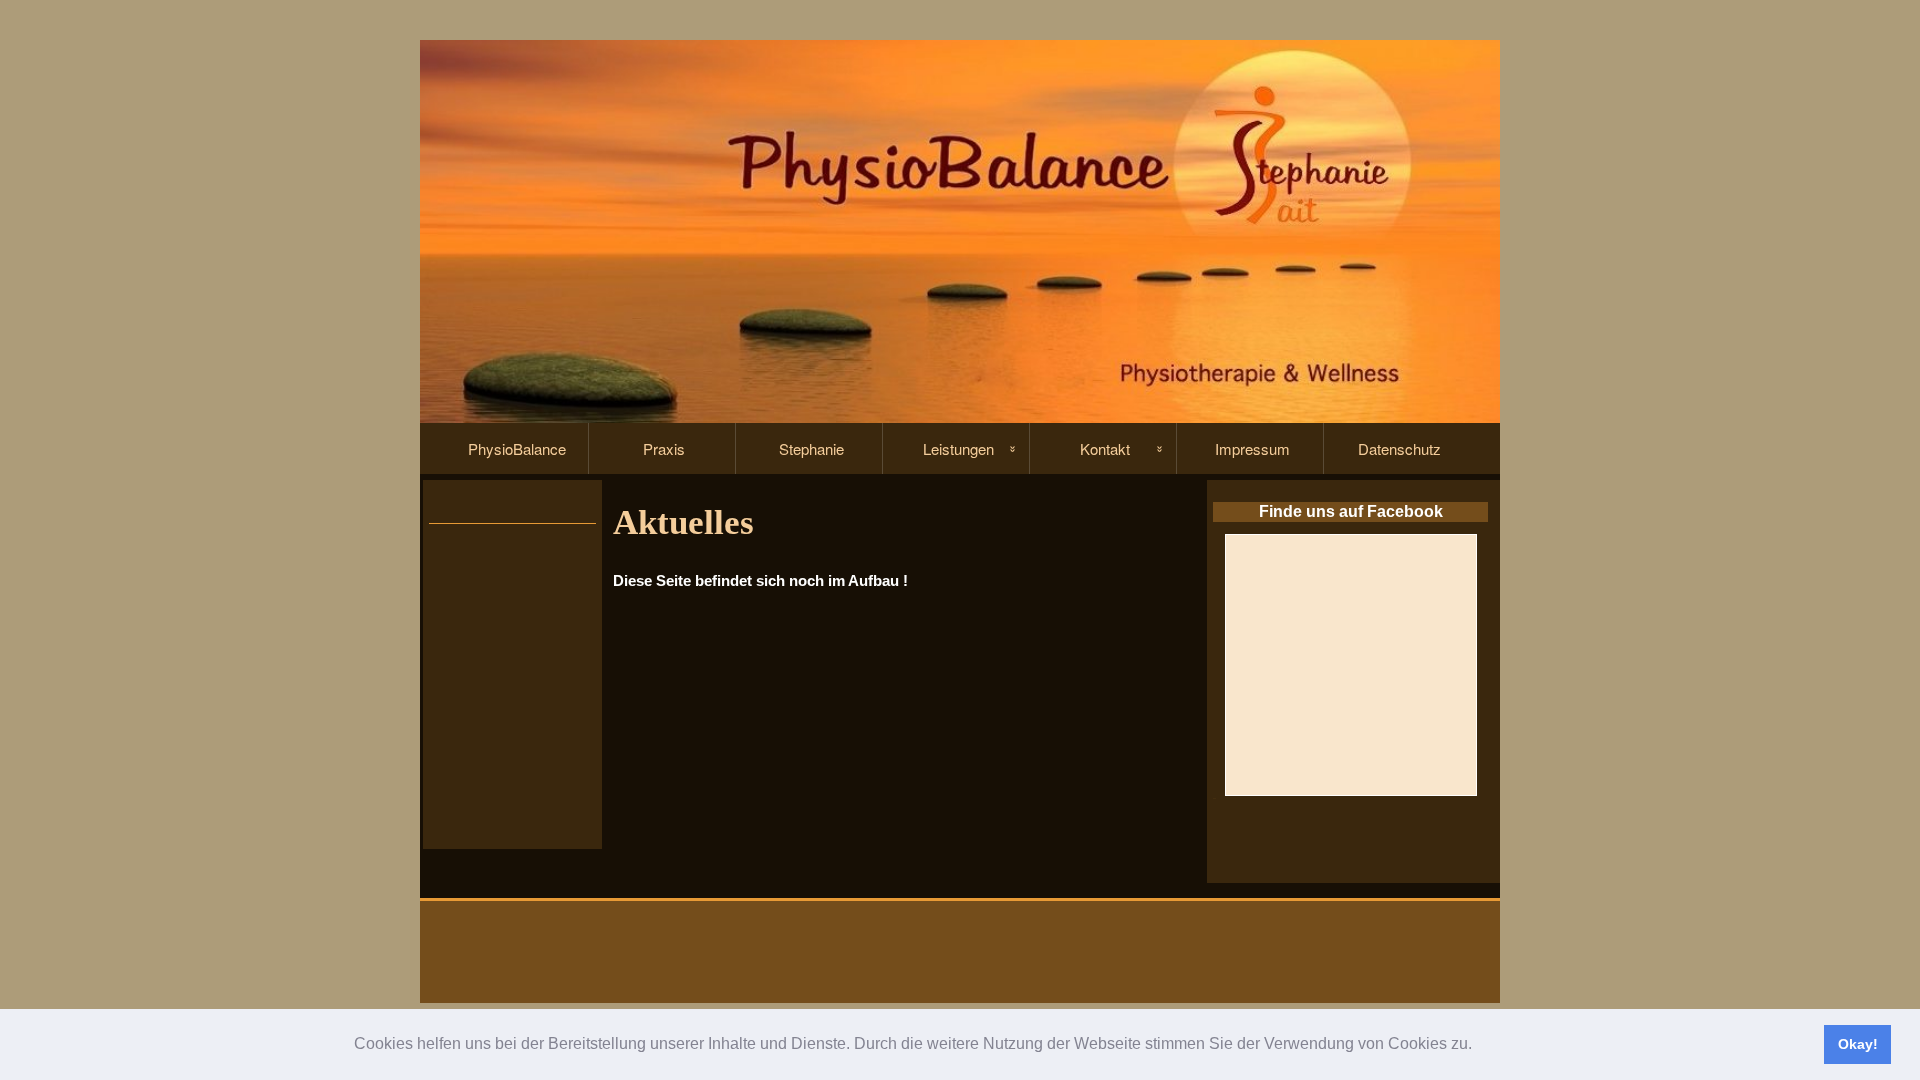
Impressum (1252, 448)
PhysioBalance (517, 448)
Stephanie (811, 448)
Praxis (664, 448)
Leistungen (958, 448)
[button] (1479, 1046)
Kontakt (1105, 448)
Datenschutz (1399, 448)
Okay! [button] (1858, 1044)
